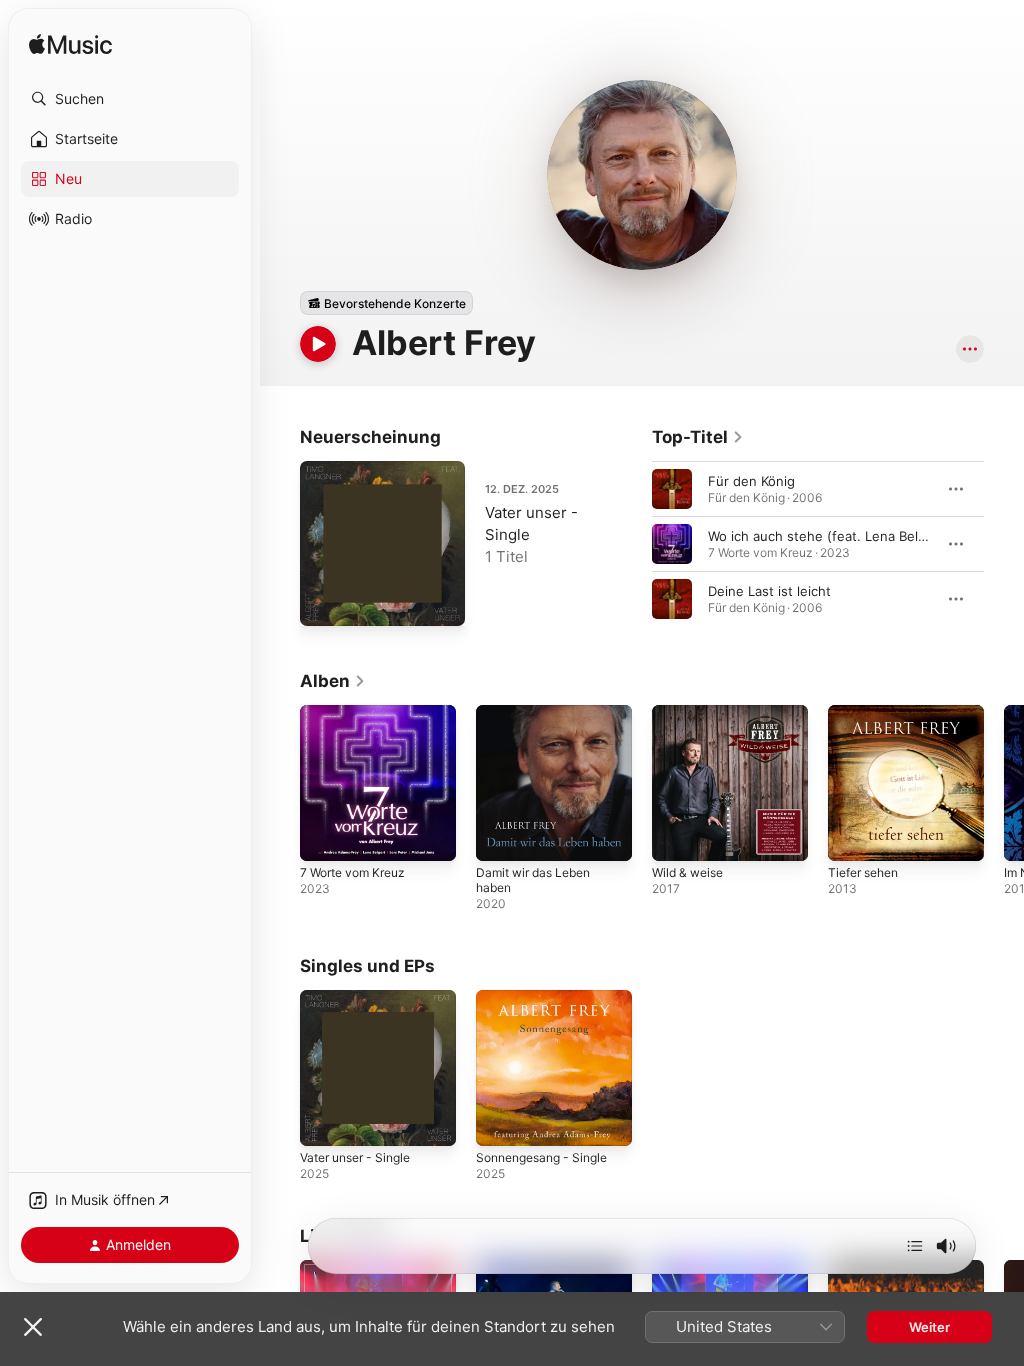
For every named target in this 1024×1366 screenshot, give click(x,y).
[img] (70, 45)
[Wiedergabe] (318, 344)
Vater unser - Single (355, 1157)
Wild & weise (687, 872)
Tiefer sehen (863, 872)
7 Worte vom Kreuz (352, 872)
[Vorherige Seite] (632, 544)
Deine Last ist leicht (769, 591)
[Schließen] (33, 1327)
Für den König (751, 481)
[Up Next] (915, 1246)
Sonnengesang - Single (541, 1157)
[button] (130, 99)
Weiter (929, 1327)
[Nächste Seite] (1004, 544)
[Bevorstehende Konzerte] (386, 303)
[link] (698, 437)
